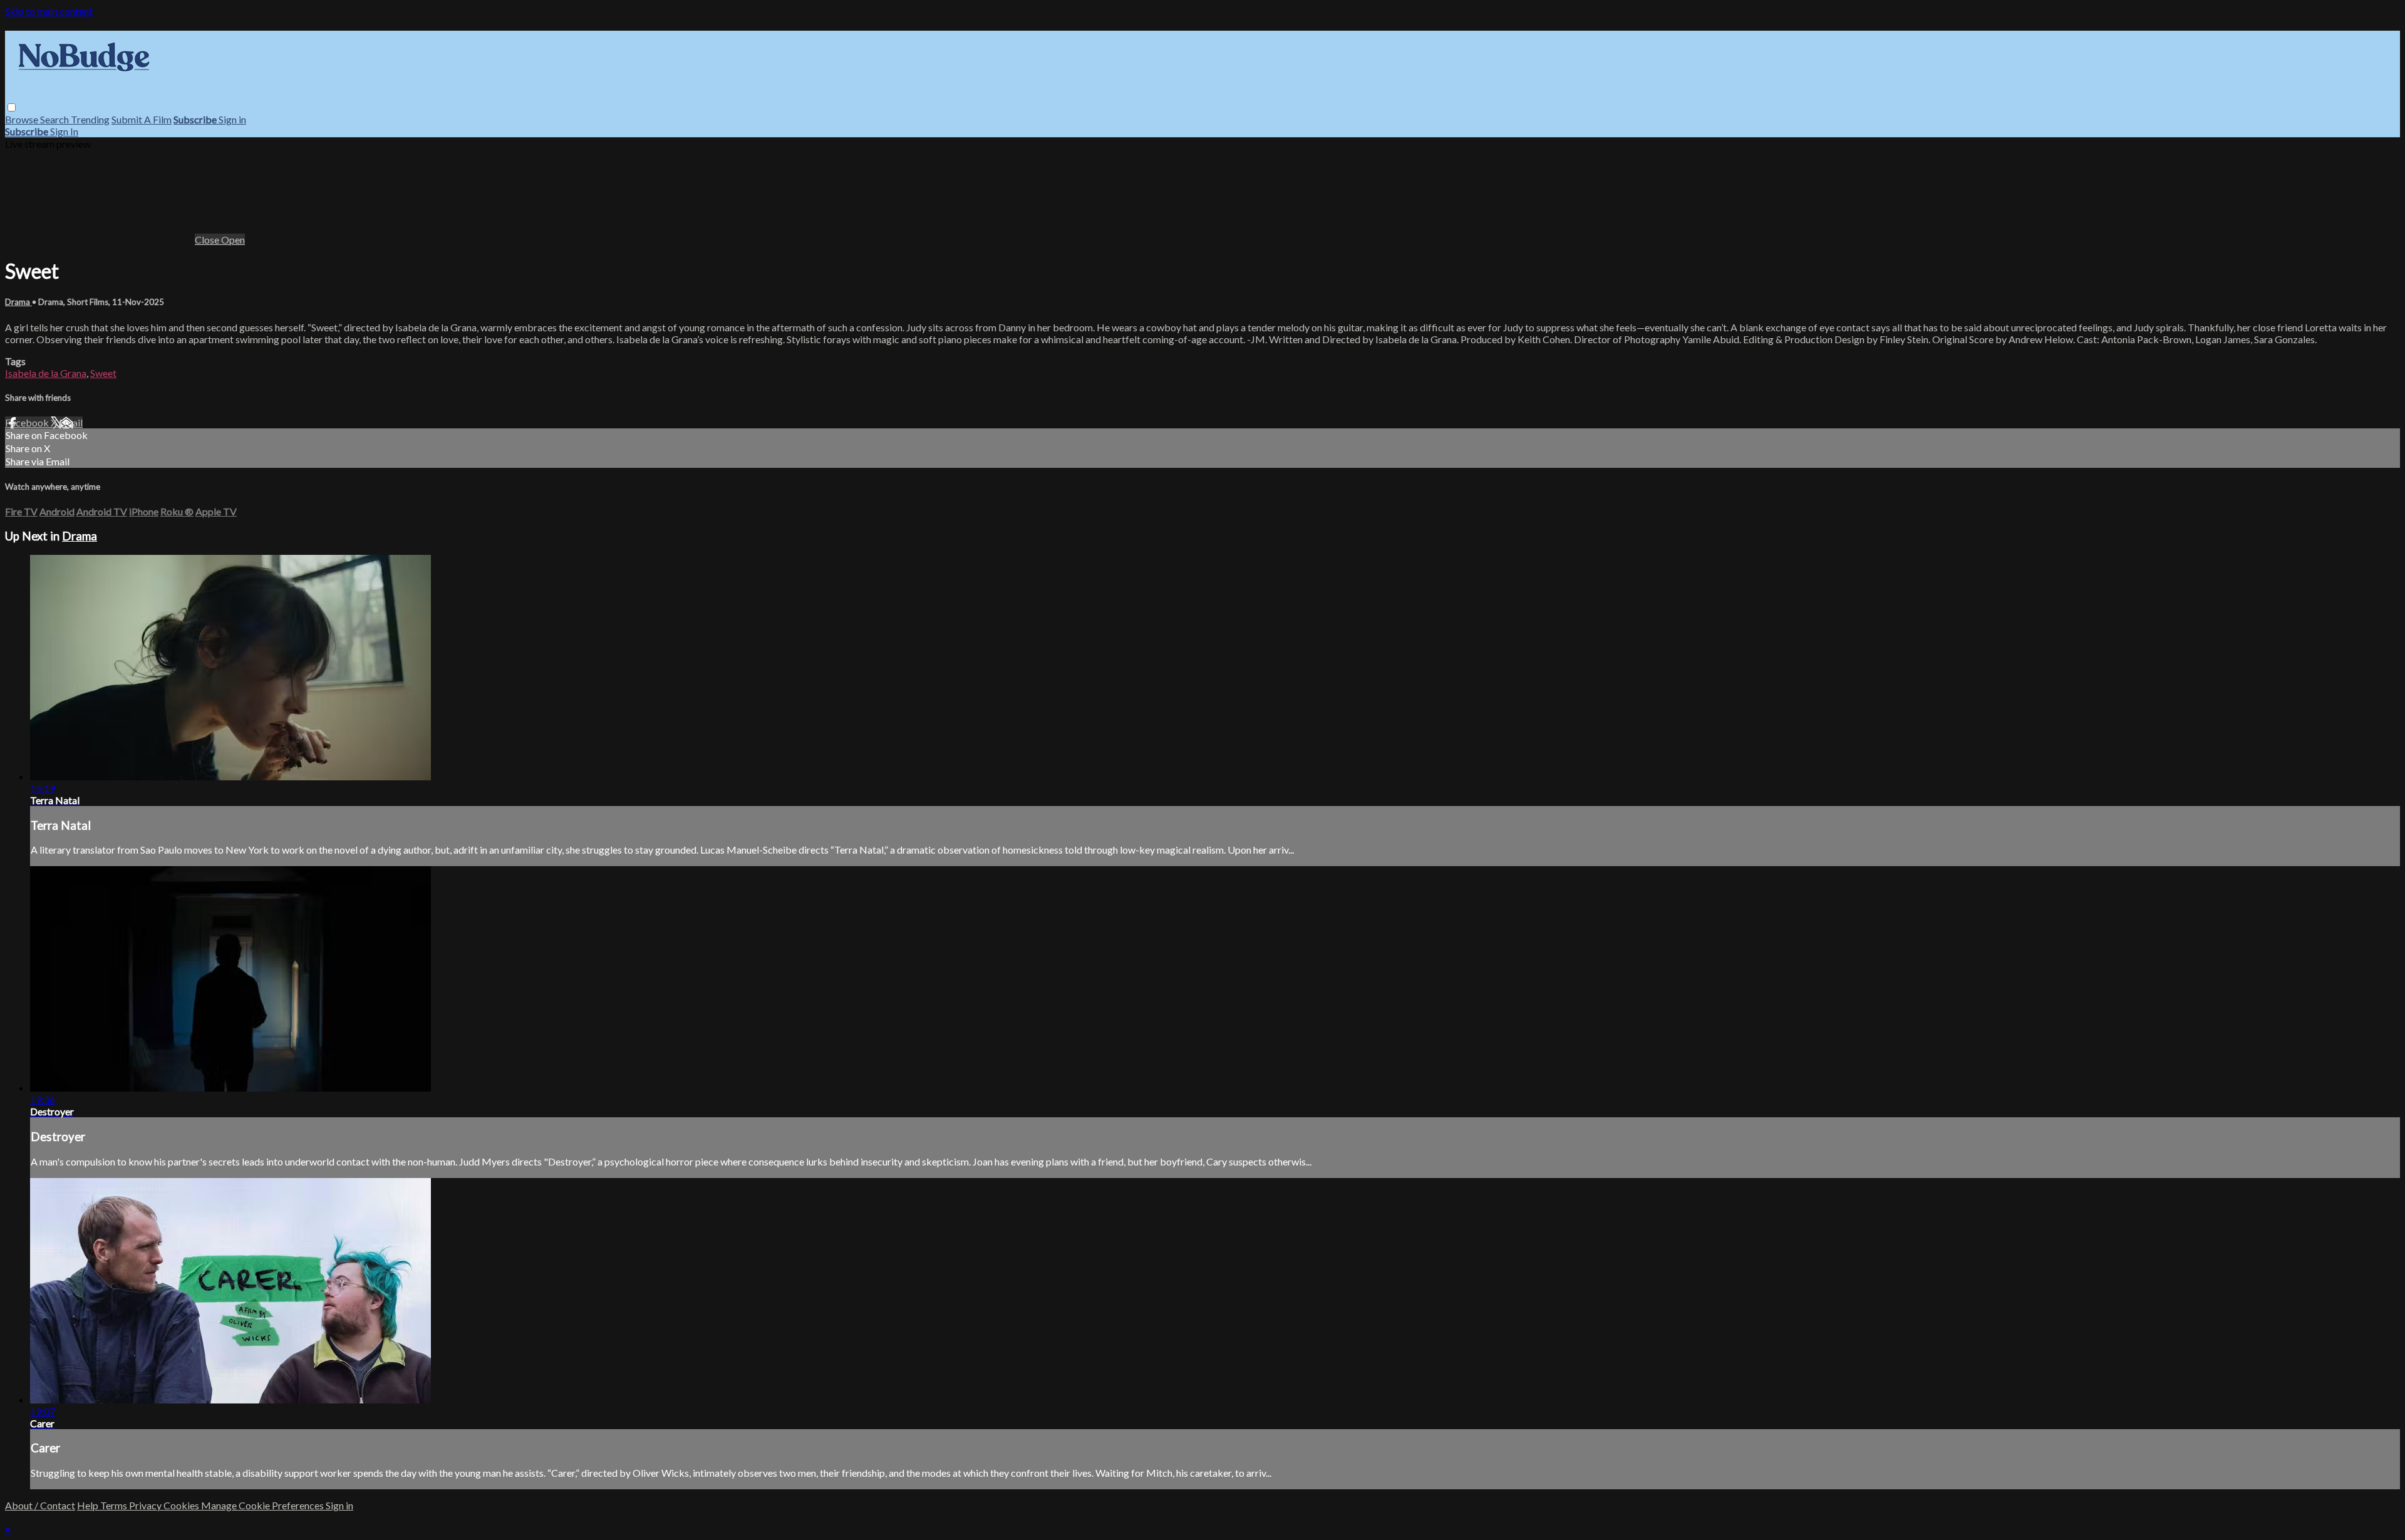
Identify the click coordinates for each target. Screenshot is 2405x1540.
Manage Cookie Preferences (263, 1505)
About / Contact (40, 1505)
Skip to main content (49, 11)
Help (89, 1505)
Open (233, 240)
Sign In (64, 131)
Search (55, 119)
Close (208, 240)
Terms (115, 1505)
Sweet (103, 373)
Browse (23, 119)
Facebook (28, 422)
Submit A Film (142, 119)
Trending (90, 119)
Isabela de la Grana (46, 373)
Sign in (232, 119)
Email (71, 422)
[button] (12, 107)
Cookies (182, 1505)
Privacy (146, 1505)
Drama (18, 302)
